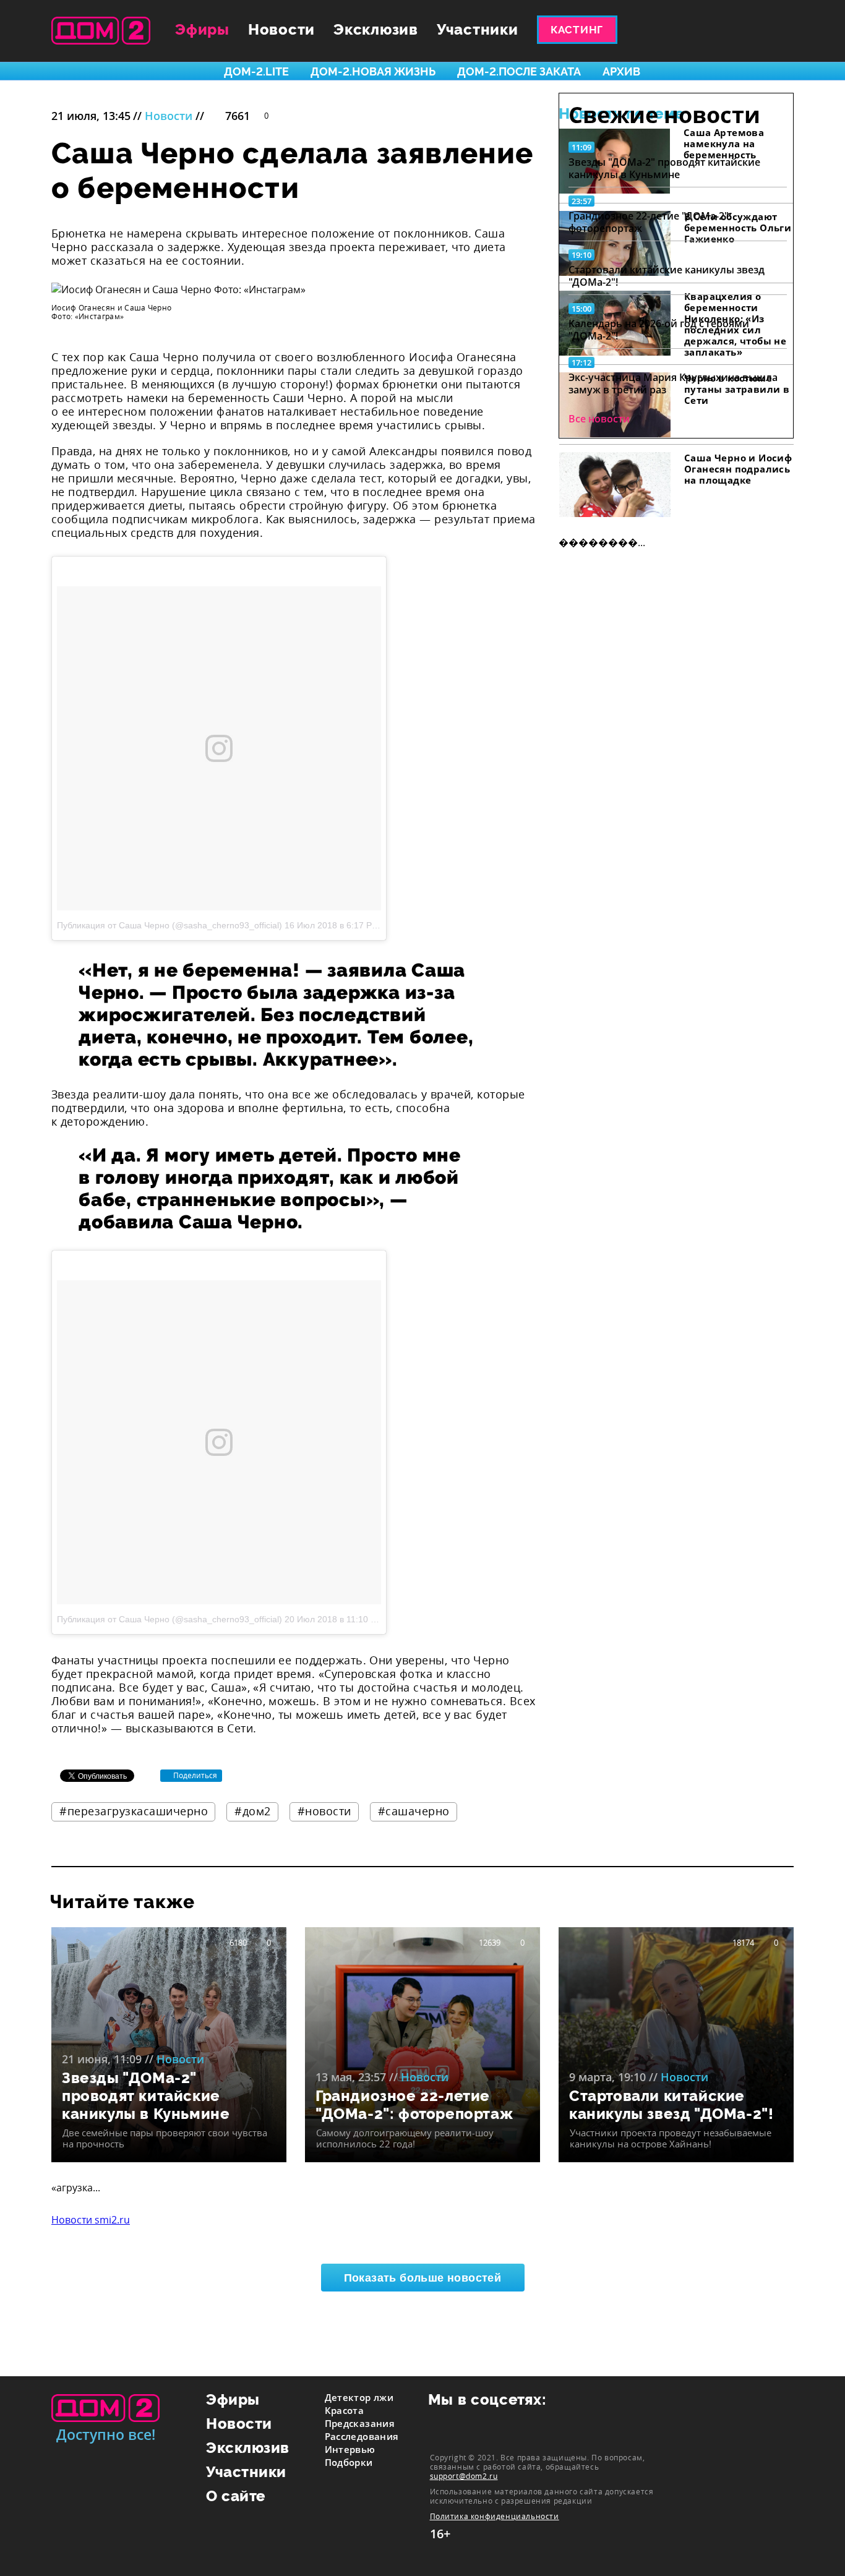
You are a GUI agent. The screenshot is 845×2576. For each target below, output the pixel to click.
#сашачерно (414, 1811)
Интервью (350, 2449)
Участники (478, 29)
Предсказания (360, 2423)
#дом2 (253, 1811)
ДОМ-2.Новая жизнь (373, 71)
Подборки (349, 2462)
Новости (281, 29)
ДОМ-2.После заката (519, 71)
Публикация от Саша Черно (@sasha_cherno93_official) (169, 925)
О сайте (236, 2496)
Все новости (599, 419)
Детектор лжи (359, 2397)
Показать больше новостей (423, 2278)
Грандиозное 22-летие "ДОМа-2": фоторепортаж (650, 222)
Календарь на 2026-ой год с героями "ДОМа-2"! (659, 330)
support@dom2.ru (464, 2476)
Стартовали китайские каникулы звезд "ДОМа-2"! (667, 276)
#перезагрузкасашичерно (134, 1811)
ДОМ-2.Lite (256, 71)
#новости (324, 1811)
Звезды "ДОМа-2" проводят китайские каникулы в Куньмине (664, 168)
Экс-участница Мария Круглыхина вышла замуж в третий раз (673, 383)
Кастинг (577, 30)
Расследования (362, 2436)
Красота (345, 2410)
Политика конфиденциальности (495, 2516)
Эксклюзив (376, 29)
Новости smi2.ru (91, 2220)
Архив (621, 71)
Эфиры (202, 29)
